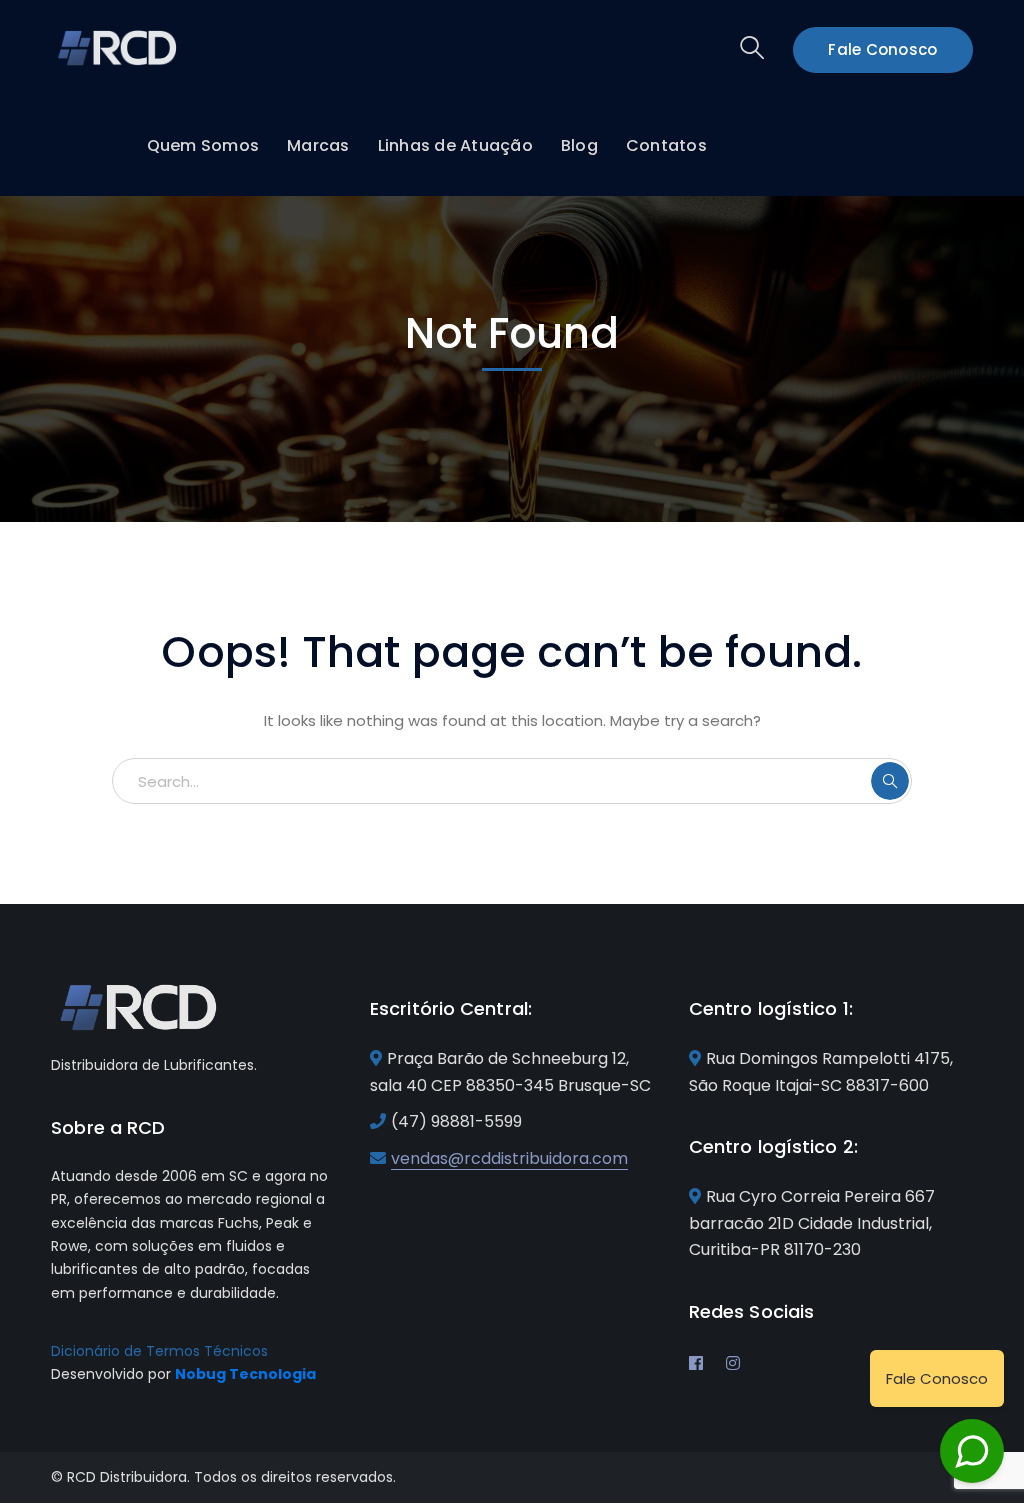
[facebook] (696, 1363)
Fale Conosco (882, 49)
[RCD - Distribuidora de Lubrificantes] (118, 46)
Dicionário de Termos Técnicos (159, 1351)
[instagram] (733, 1363)
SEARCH (890, 781)
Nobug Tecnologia (245, 1374)
